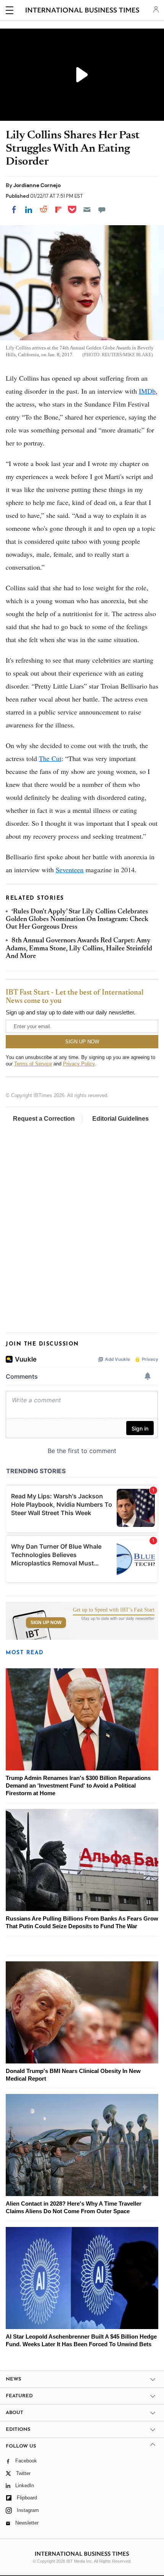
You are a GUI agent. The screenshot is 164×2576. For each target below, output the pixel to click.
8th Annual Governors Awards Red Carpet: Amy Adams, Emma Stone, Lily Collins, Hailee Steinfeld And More (79, 949)
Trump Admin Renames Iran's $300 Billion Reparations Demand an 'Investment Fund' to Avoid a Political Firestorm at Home (78, 1785)
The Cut (50, 758)
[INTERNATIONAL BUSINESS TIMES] (83, 11)
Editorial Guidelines (121, 1119)
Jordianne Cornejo (37, 185)
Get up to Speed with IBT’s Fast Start (114, 1610)
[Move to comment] (102, 210)
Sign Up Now (46, 1623)
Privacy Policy (79, 1064)
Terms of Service (33, 1064)
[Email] (87, 210)
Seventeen (70, 870)
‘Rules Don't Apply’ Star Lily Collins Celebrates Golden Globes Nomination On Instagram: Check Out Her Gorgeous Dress (77, 920)
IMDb (147, 391)
